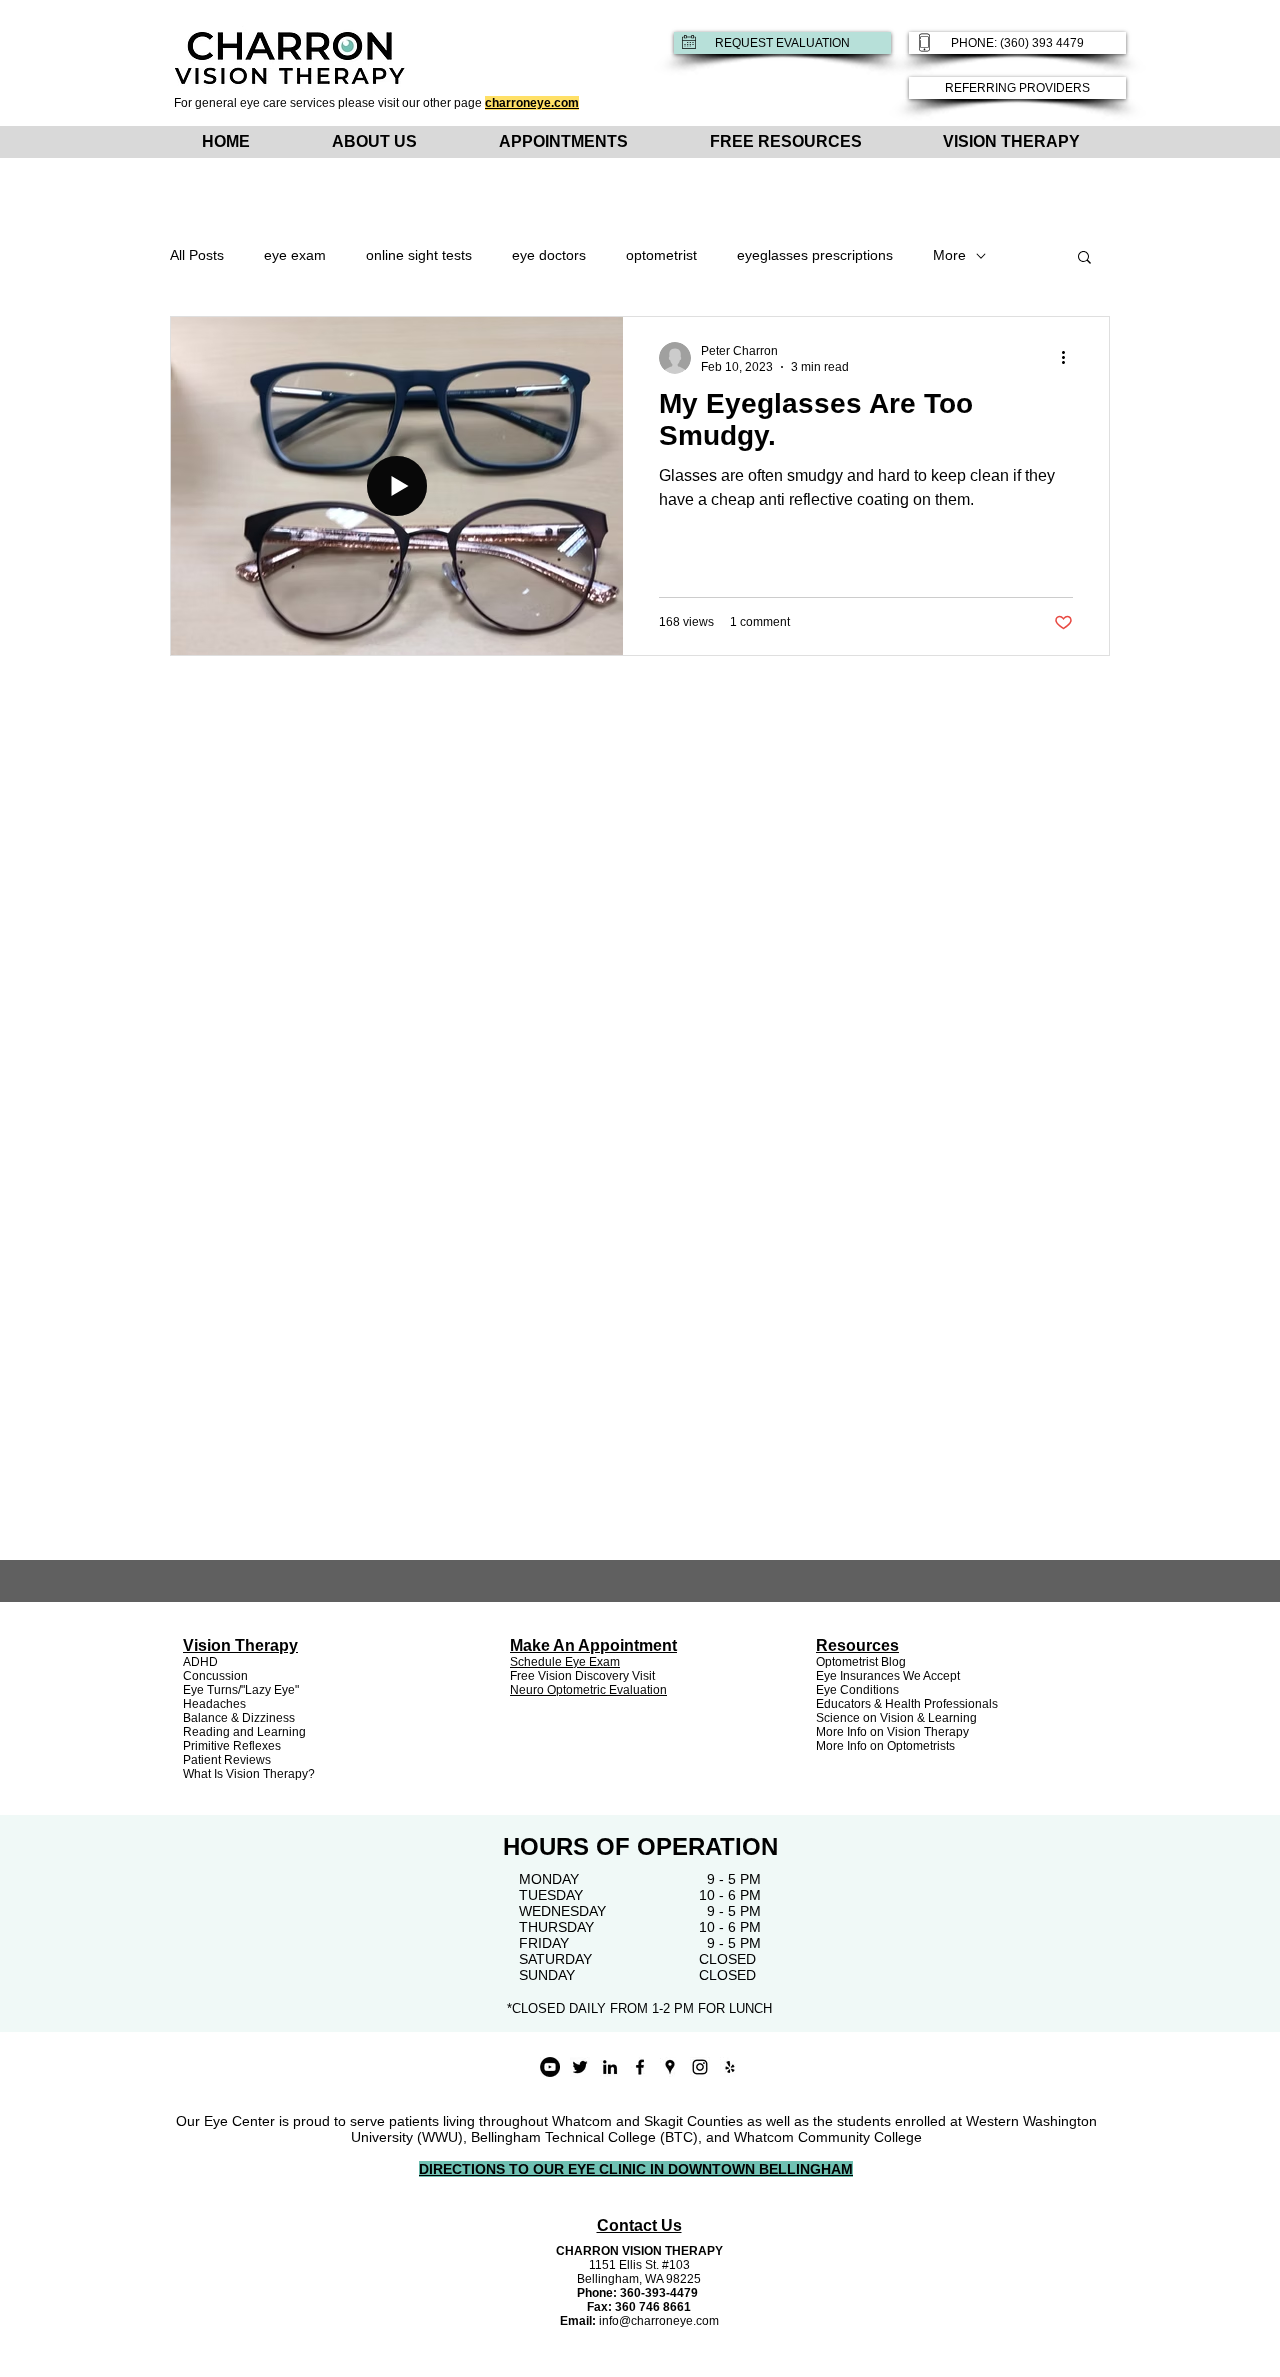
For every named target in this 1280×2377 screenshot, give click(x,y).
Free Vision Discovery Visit (582, 1676)
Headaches (214, 1704)
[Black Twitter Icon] (580, 2067)
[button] (1084, 258)
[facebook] (640, 2067)
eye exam (295, 255)
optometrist (661, 255)
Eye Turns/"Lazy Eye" (241, 1690)
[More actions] (1070, 358)
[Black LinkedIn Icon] (610, 2067)
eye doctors (549, 255)
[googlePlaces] (670, 2067)
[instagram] (700, 2067)
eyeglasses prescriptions (815, 255)
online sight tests (419, 255)
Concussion (215, 1676)
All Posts (197, 255)
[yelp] (730, 2067)
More (949, 255)
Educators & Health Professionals (907, 1704)
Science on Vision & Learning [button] (896, 1718)
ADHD (200, 1662)
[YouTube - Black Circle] (550, 2067)
